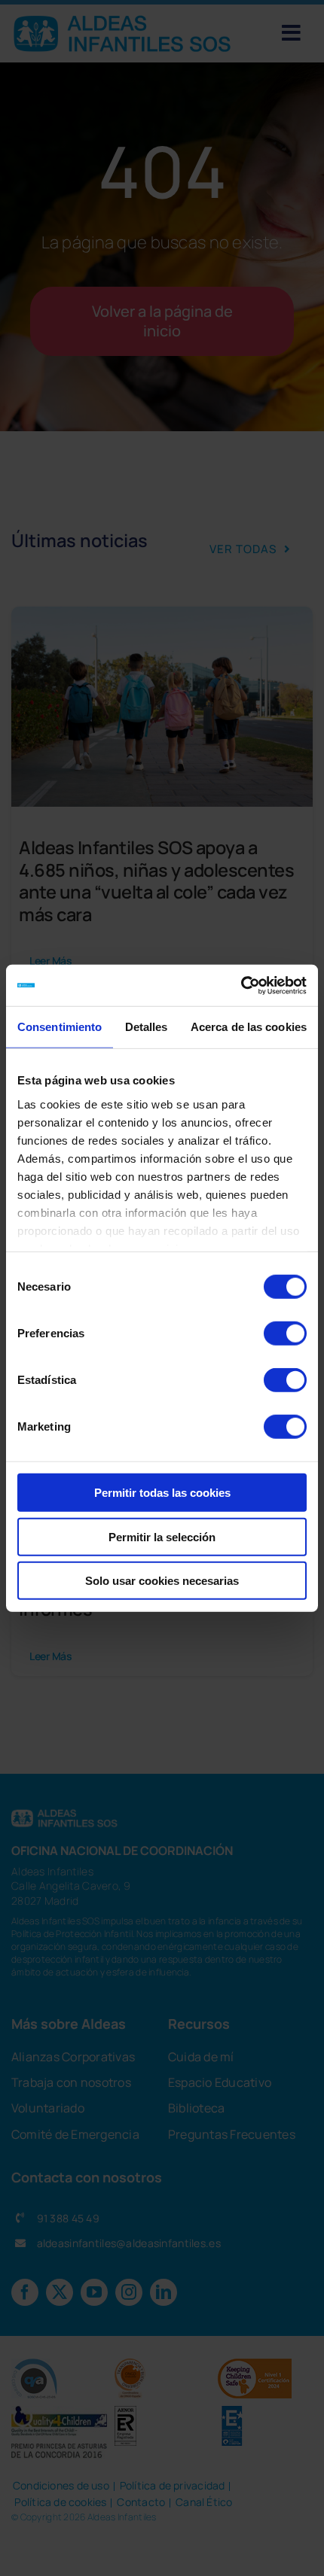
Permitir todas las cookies (162, 1493)
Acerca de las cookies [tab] (249, 1027)
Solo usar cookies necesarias (162, 1581)
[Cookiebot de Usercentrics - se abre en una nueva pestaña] (241, 985)
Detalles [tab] (147, 1027)
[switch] (285, 1334)
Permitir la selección (162, 1536)
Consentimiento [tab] (60, 1027)
